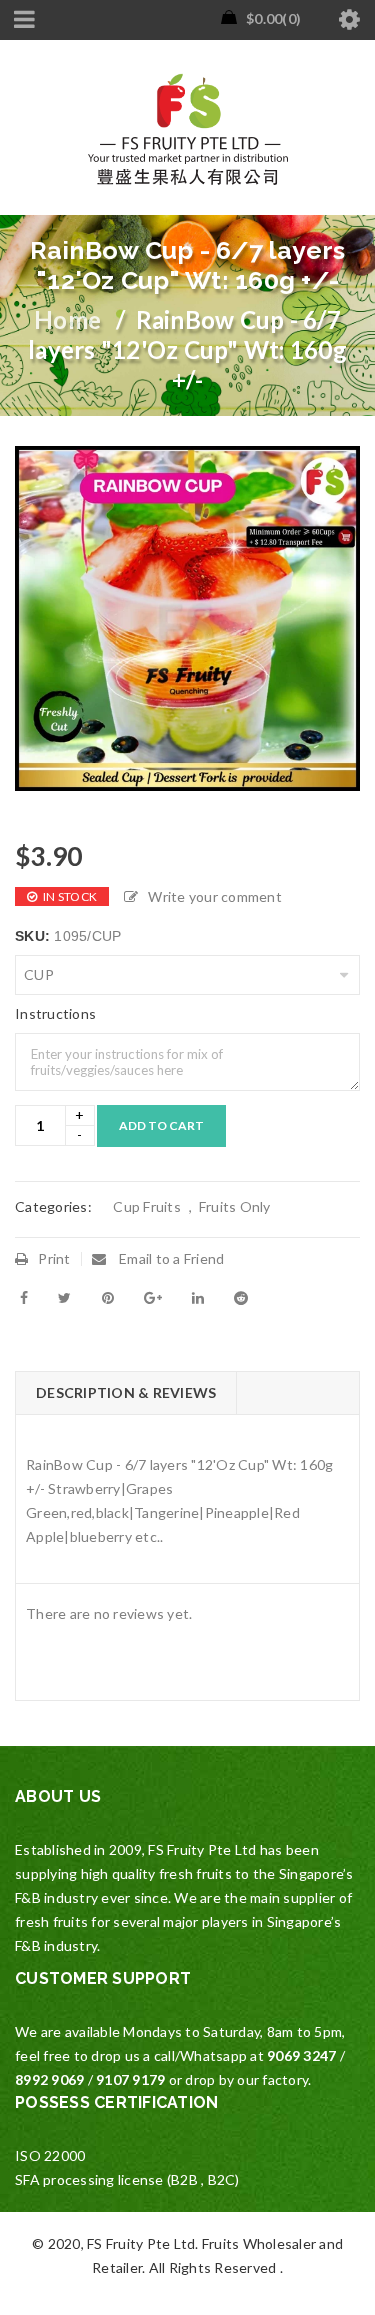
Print (54, 1258)
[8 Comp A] (187, 618)
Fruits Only (233, 1206)
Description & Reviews (126, 1392)
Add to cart (161, 1125)
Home (67, 319)
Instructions (55, 1013)
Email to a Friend (170, 1258)
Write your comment (215, 896)
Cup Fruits (145, 1206)
